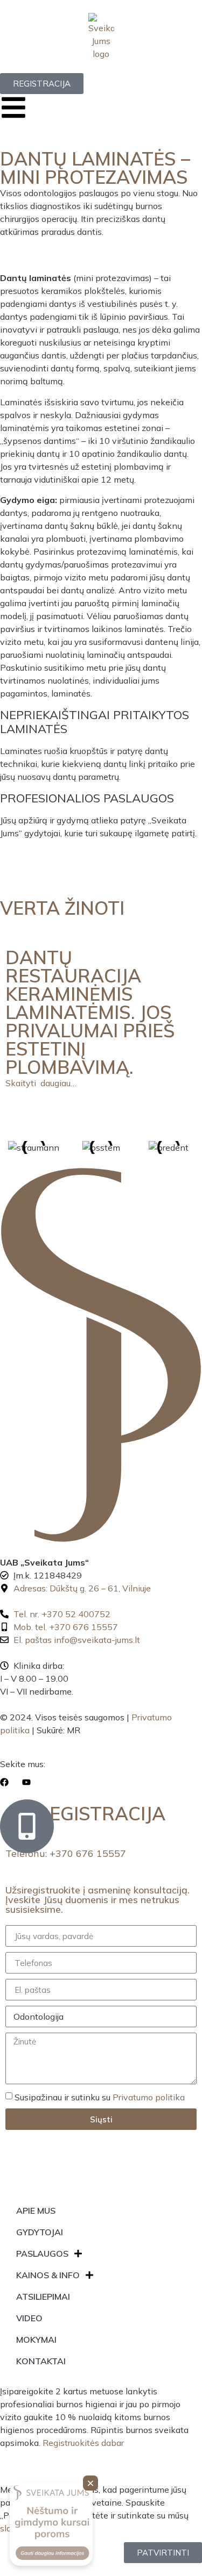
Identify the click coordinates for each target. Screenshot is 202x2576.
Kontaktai (41, 2361)
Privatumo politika (149, 2097)
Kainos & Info (48, 2275)
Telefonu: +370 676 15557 (66, 1853)
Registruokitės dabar (83, 2443)
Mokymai (36, 2340)
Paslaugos (42, 2254)
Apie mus (36, 2211)
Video (29, 2318)
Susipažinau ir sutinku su (100, 2097)
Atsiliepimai (43, 2297)
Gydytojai (40, 2232)
